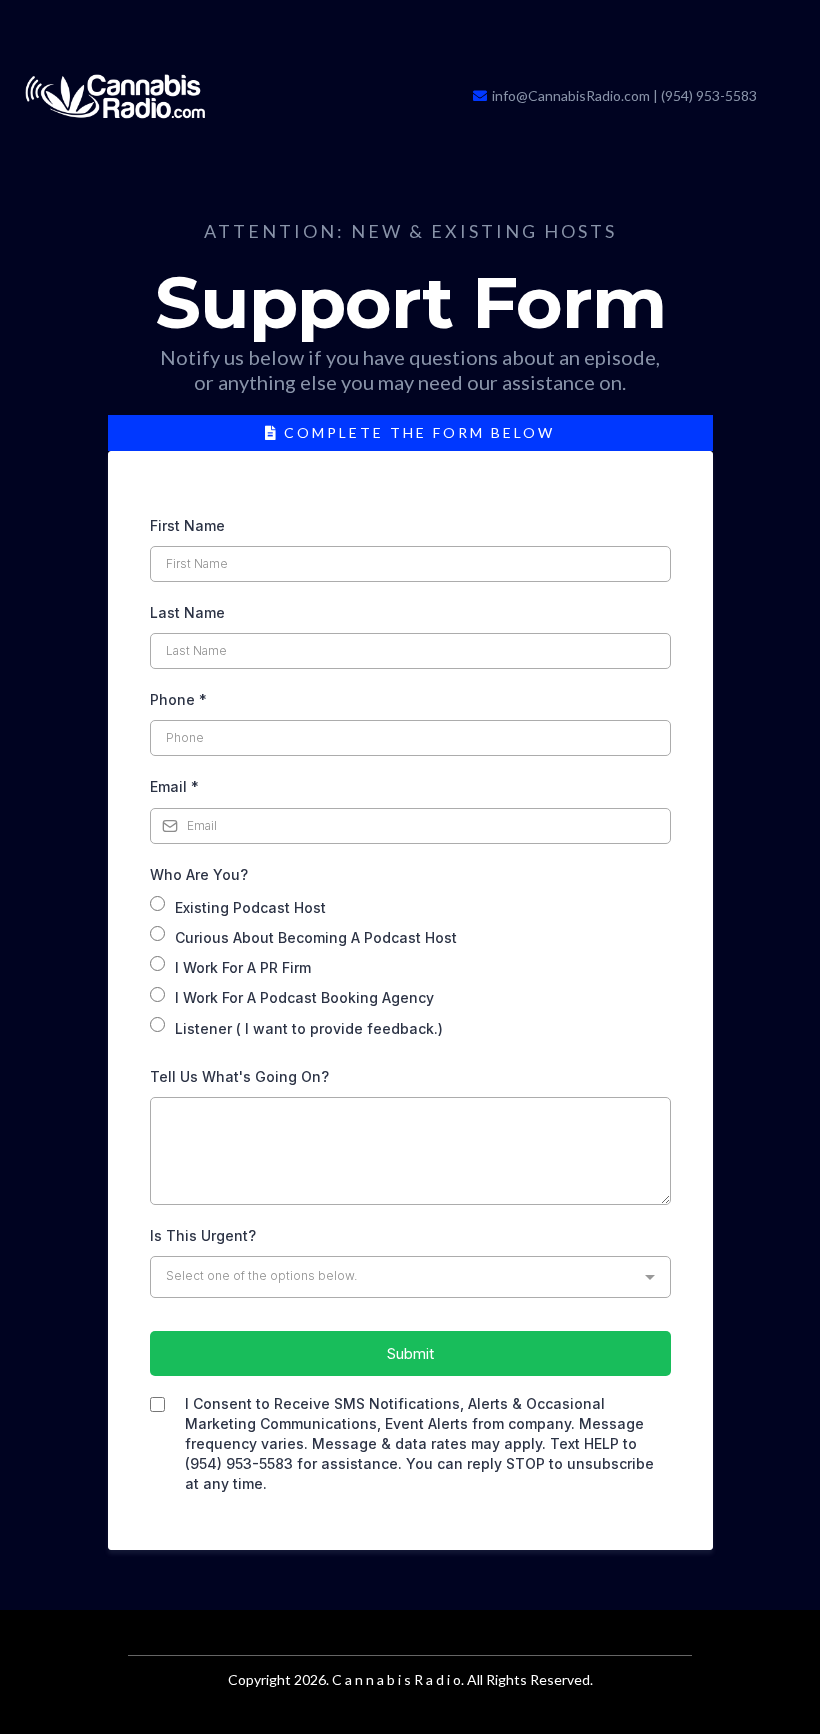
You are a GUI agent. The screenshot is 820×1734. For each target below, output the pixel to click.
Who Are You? (199, 874)
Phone (178, 699)
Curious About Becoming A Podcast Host (316, 937)
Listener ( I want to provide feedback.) (309, 1028)
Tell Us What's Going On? (239, 1076)
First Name (187, 525)
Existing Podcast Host (250, 907)
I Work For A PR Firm (243, 967)
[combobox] (410, 1277)
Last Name (187, 612)
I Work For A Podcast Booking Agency (304, 997)
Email (174, 786)
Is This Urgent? (203, 1235)
